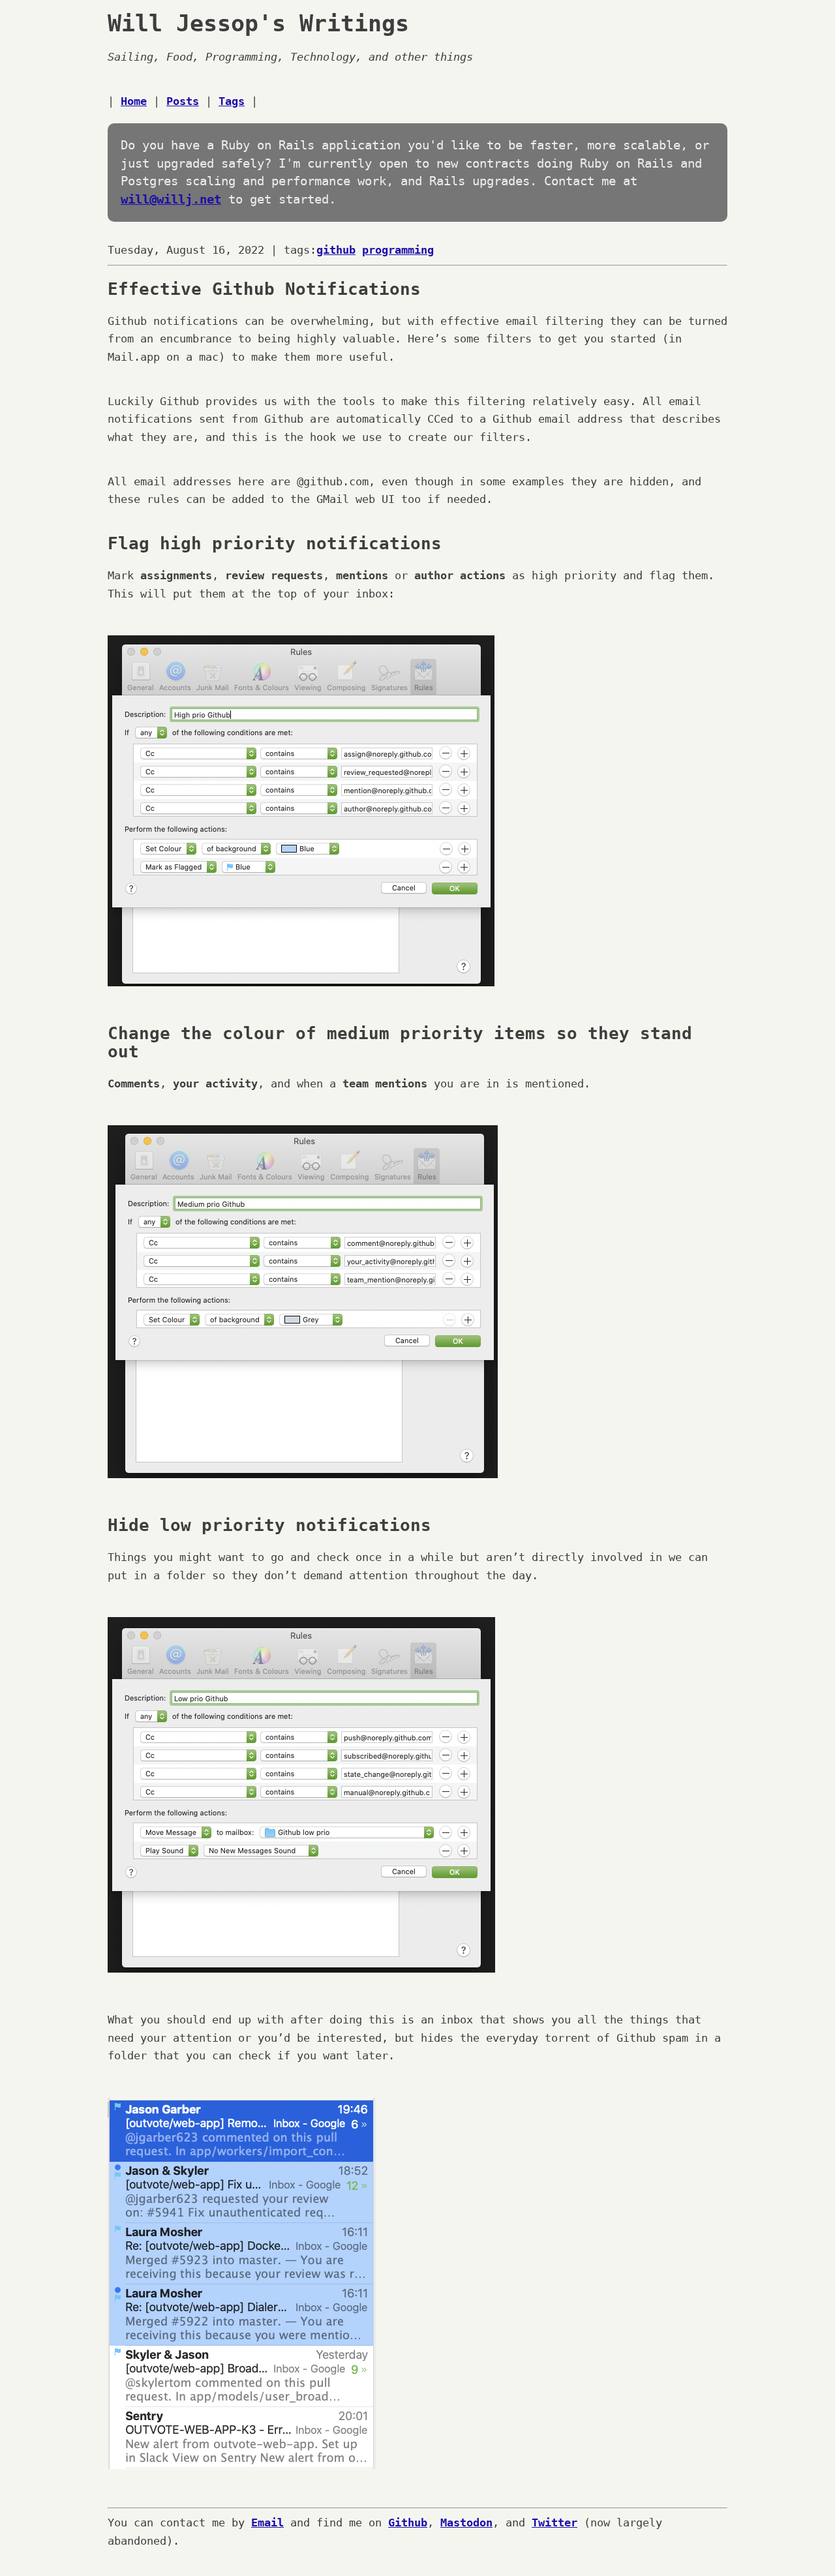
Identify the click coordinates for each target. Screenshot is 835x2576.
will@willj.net (171, 199)
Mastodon (466, 2523)
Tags (232, 101)
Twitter (554, 2523)
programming (398, 250)
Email (267, 2523)
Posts (183, 101)
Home (134, 101)
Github (408, 2523)
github (336, 250)
